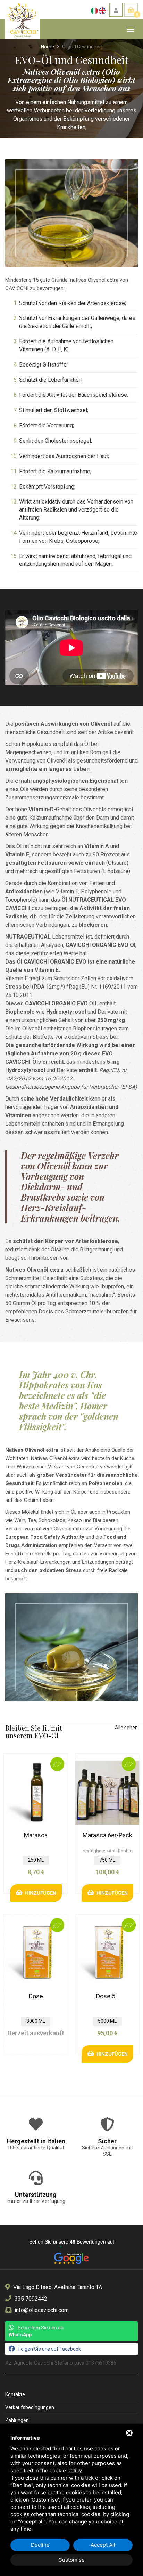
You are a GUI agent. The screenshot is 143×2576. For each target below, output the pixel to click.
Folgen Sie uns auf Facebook (50, 2349)
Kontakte (15, 2394)
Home (48, 47)
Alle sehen (126, 1728)
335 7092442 (31, 2299)
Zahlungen (17, 2420)
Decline (40, 2545)
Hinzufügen (39, 1893)
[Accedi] (116, 10)
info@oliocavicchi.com (42, 2310)
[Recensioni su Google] (71, 2256)
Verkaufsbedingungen (30, 2407)
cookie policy (66, 2470)
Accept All (103, 2545)
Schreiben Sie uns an (36, 2331)
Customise (71, 2560)
